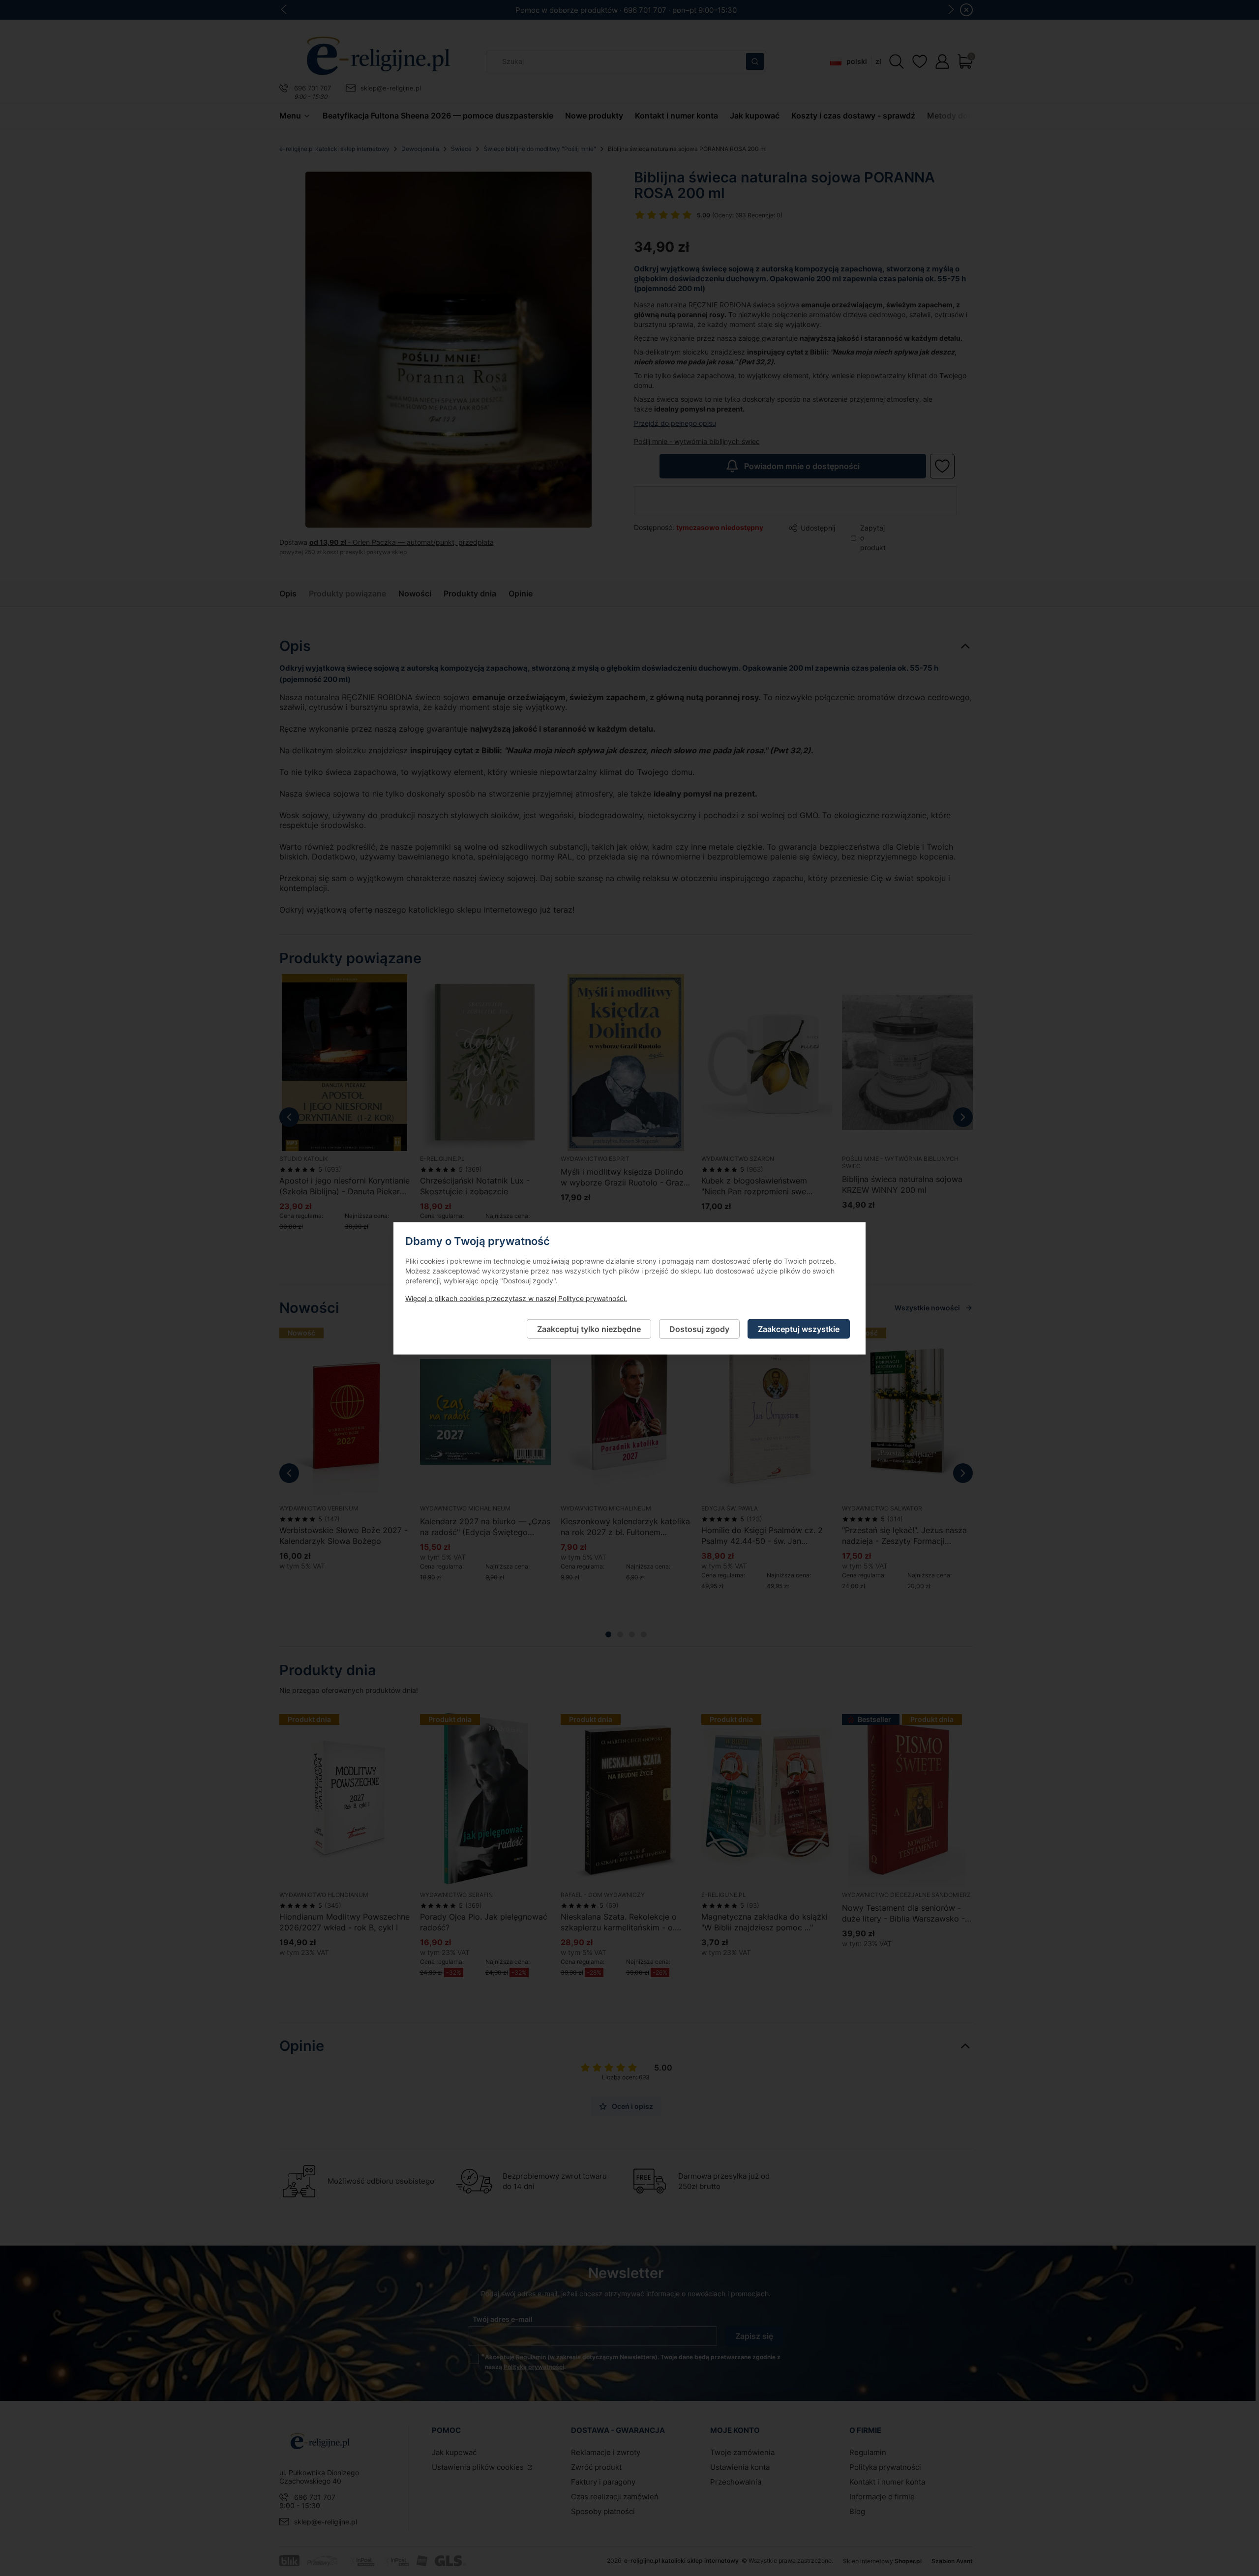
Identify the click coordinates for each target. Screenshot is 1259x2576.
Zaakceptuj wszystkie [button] (799, 1329)
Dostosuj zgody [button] (699, 1329)
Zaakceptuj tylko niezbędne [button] (589, 1329)
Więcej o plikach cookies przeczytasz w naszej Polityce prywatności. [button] (516, 1298)
